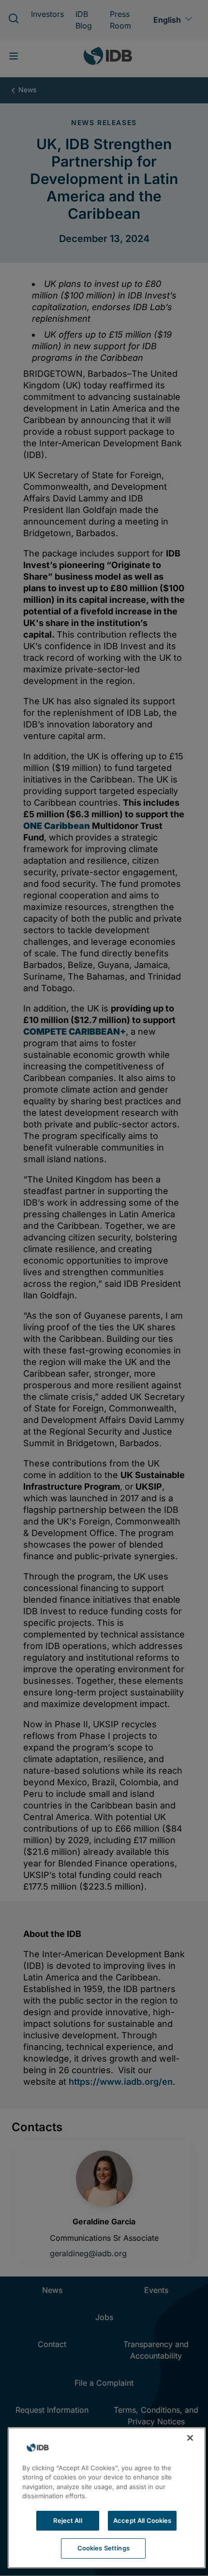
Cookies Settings (104, 2548)
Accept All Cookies (142, 2520)
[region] (107, 2498)
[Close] (190, 2438)
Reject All (67, 2520)
